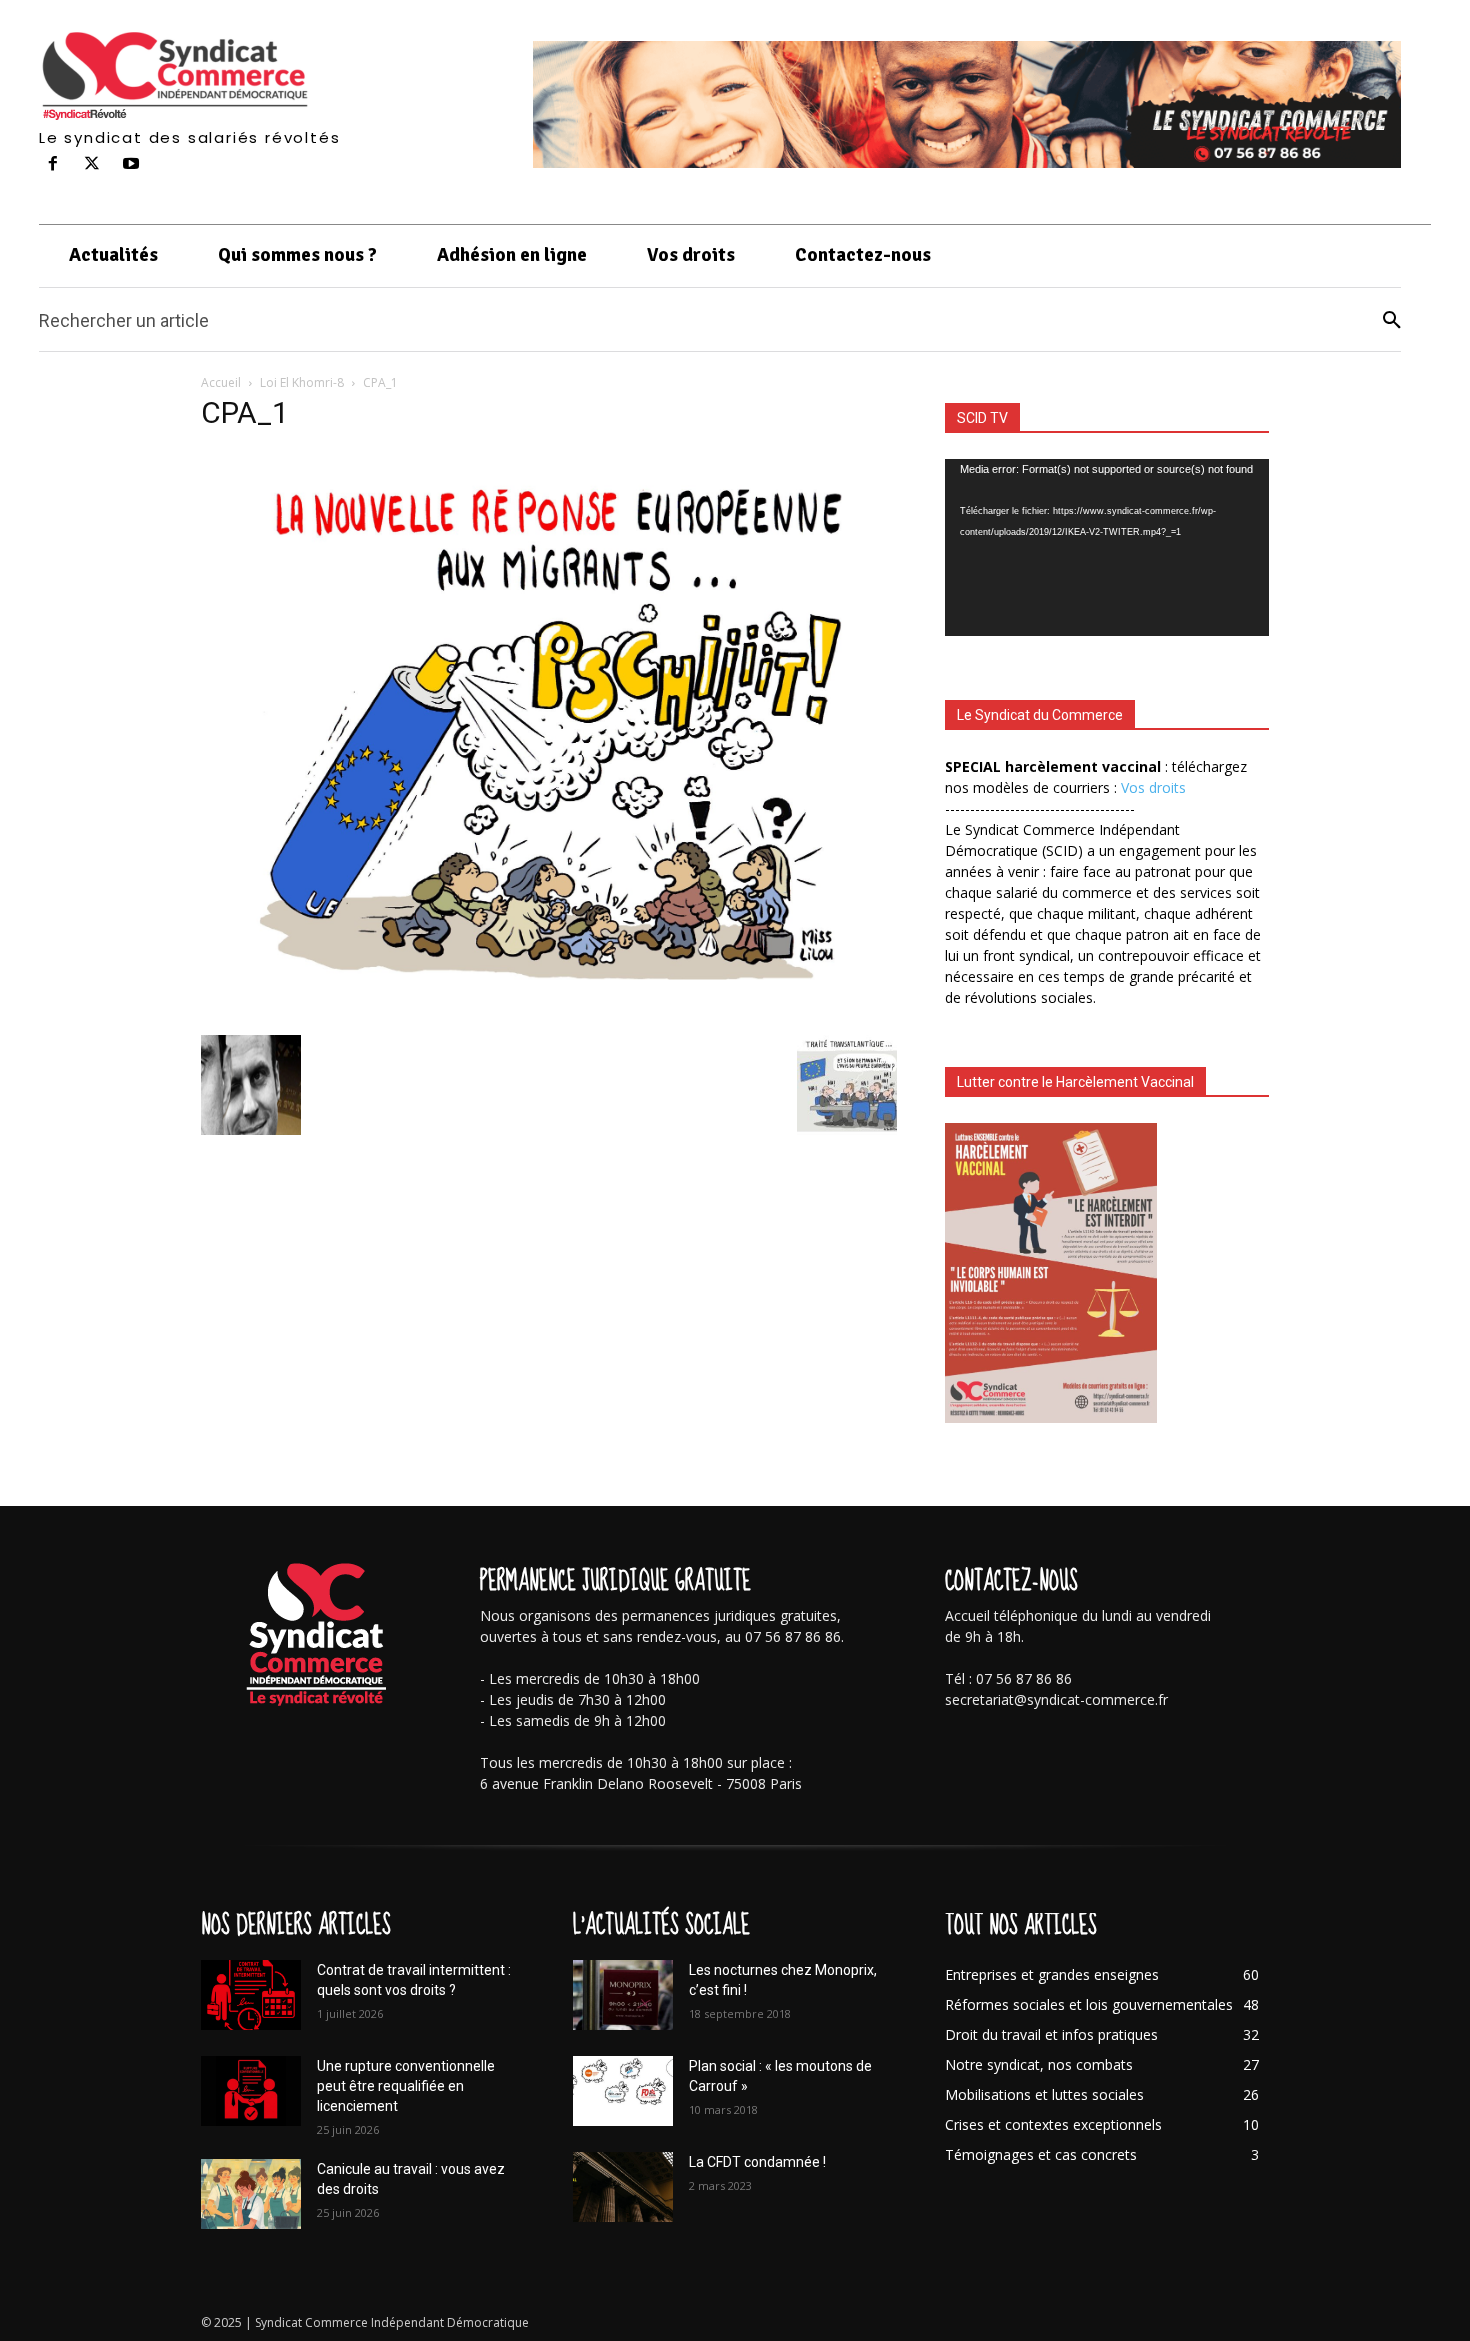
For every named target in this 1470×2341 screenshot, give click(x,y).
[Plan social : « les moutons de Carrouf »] (623, 2091)
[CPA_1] (549, 1014)
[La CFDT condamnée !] (623, 2187)
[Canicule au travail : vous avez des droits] (251, 2194)
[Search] (1392, 320)
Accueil (221, 382)
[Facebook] (53, 164)
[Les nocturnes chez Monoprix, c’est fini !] (623, 1995)
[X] (92, 164)
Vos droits (1153, 787)
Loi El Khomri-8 (302, 382)
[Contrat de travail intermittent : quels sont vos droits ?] (251, 1995)
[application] (1107, 547)
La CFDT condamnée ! (757, 2162)
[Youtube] (131, 164)
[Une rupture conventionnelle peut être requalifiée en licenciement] (251, 2091)
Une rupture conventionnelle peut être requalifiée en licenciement (406, 2086)
